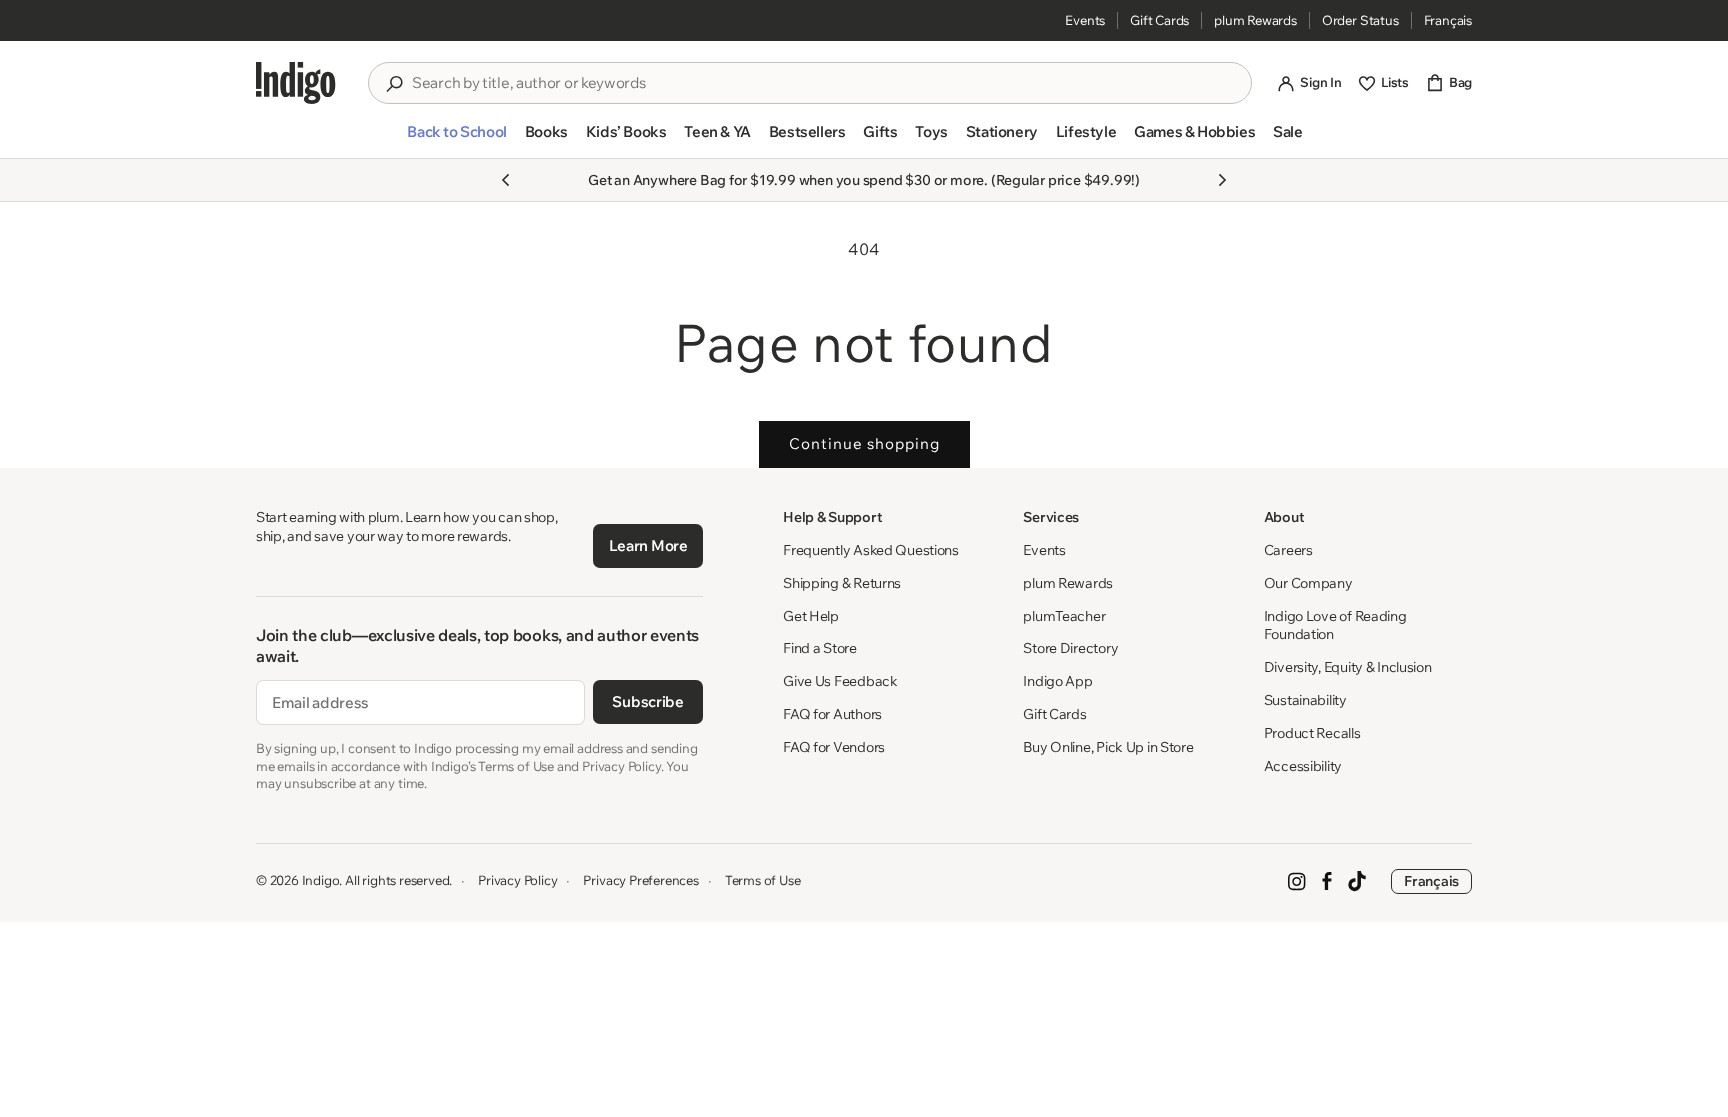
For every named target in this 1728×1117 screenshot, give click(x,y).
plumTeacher (1064, 616)
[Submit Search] (394, 84)
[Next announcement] (1222, 180)
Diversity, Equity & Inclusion (1348, 667)
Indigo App (1057, 681)
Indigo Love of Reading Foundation (1335, 625)
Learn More (648, 545)
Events (1085, 20)
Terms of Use (763, 880)
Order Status (1360, 20)
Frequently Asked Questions (871, 550)
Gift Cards (1159, 20)
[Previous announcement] (506, 180)
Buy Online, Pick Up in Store (1108, 747)
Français (1448, 20)
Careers (1288, 550)
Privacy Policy (517, 880)
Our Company (1308, 583)
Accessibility (1303, 766)
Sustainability (1305, 700)
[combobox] (824, 83)
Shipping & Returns (842, 583)
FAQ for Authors (832, 714)
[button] (456, 140)
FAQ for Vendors (834, 747)
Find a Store (820, 648)
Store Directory (1070, 648)
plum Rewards (1255, 20)
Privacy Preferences (640, 880)
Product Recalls (1312, 733)
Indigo (321, 880)
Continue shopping (864, 443)
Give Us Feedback (840, 681)
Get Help (811, 616)
